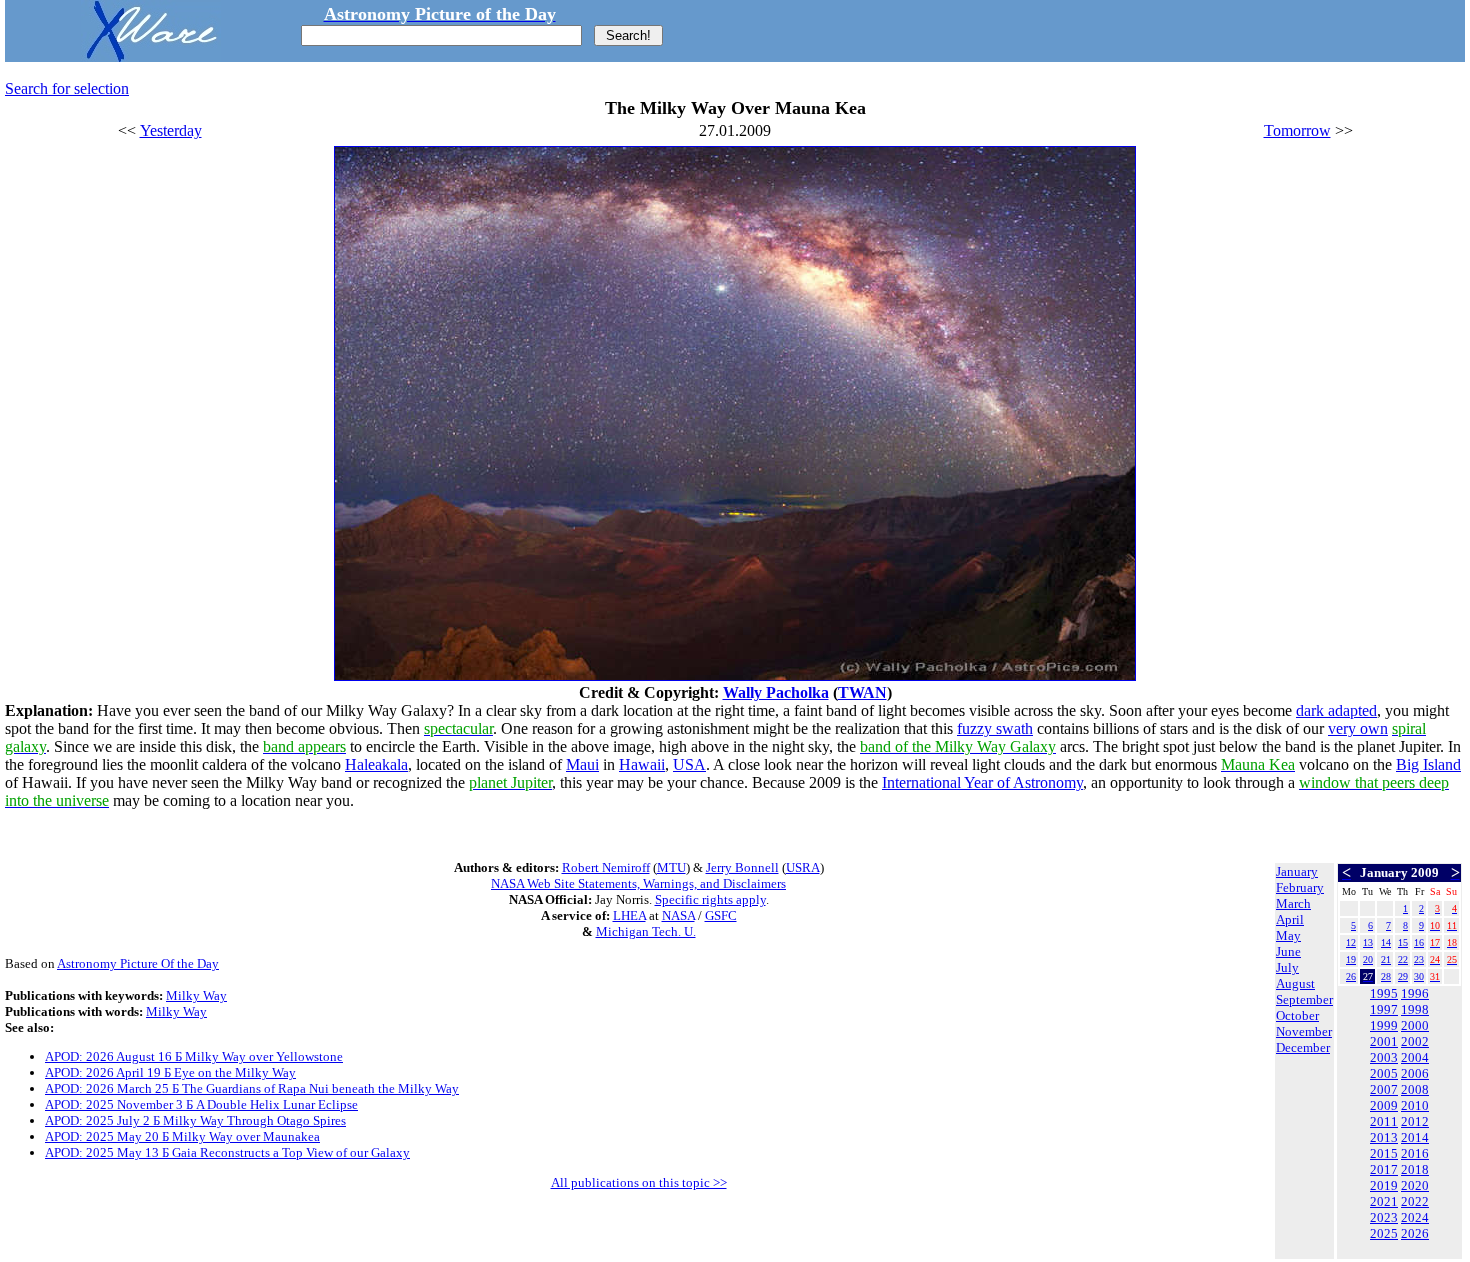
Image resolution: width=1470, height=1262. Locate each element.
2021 (1384, 1201)
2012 (1415, 1121)
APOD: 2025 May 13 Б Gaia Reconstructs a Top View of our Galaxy (227, 1152)
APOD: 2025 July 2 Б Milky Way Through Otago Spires (195, 1120)
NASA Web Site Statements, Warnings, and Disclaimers (638, 883)
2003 (1384, 1057)
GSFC (721, 915)
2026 (1415, 1233)
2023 (1384, 1217)
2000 (1415, 1025)
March (1293, 903)
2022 (1415, 1201)
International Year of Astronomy (982, 782)
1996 (1415, 993)
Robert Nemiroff (606, 867)
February (1300, 887)
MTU (671, 867)
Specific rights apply (710, 899)
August (1295, 983)
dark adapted (1336, 710)
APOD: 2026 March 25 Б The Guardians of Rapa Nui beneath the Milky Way (252, 1088)
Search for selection (67, 88)
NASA (678, 915)
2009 (1384, 1105)
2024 (1415, 1217)
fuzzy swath (995, 728)
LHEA (629, 915)
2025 (1384, 1233)
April (1290, 919)
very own (1358, 728)
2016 (1415, 1153)
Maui (582, 764)
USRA (803, 867)
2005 (1384, 1073)
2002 (1415, 1041)
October (1297, 1015)
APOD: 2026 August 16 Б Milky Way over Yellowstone (194, 1056)
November (1304, 1031)
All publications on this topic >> (639, 1182)
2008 (1415, 1089)
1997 (1384, 1009)
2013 (1384, 1137)
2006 (1415, 1073)
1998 (1415, 1009)
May (1288, 935)
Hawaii (642, 764)
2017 (1384, 1169)
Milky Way (196, 995)
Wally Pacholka (776, 692)
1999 (1384, 1025)
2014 (1415, 1137)
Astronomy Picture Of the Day (138, 963)
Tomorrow (1297, 130)
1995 (1384, 993)
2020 (1415, 1185)
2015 (1384, 1153)
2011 (1384, 1121)
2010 (1415, 1105)
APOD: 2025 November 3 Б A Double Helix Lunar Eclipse (201, 1104)
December (1303, 1047)
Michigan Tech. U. (646, 931)
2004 (1415, 1057)
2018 (1415, 1169)
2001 (1384, 1041)
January (1297, 871)
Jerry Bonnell (742, 867)
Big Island (1428, 764)
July (1287, 967)
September (1304, 999)
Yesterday (171, 130)
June (1288, 951)
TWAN (862, 692)
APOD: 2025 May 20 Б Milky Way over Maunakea (182, 1136)
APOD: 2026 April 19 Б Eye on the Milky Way (170, 1072)
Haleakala (376, 764)
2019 (1384, 1185)
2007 (1384, 1089)
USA (689, 764)
